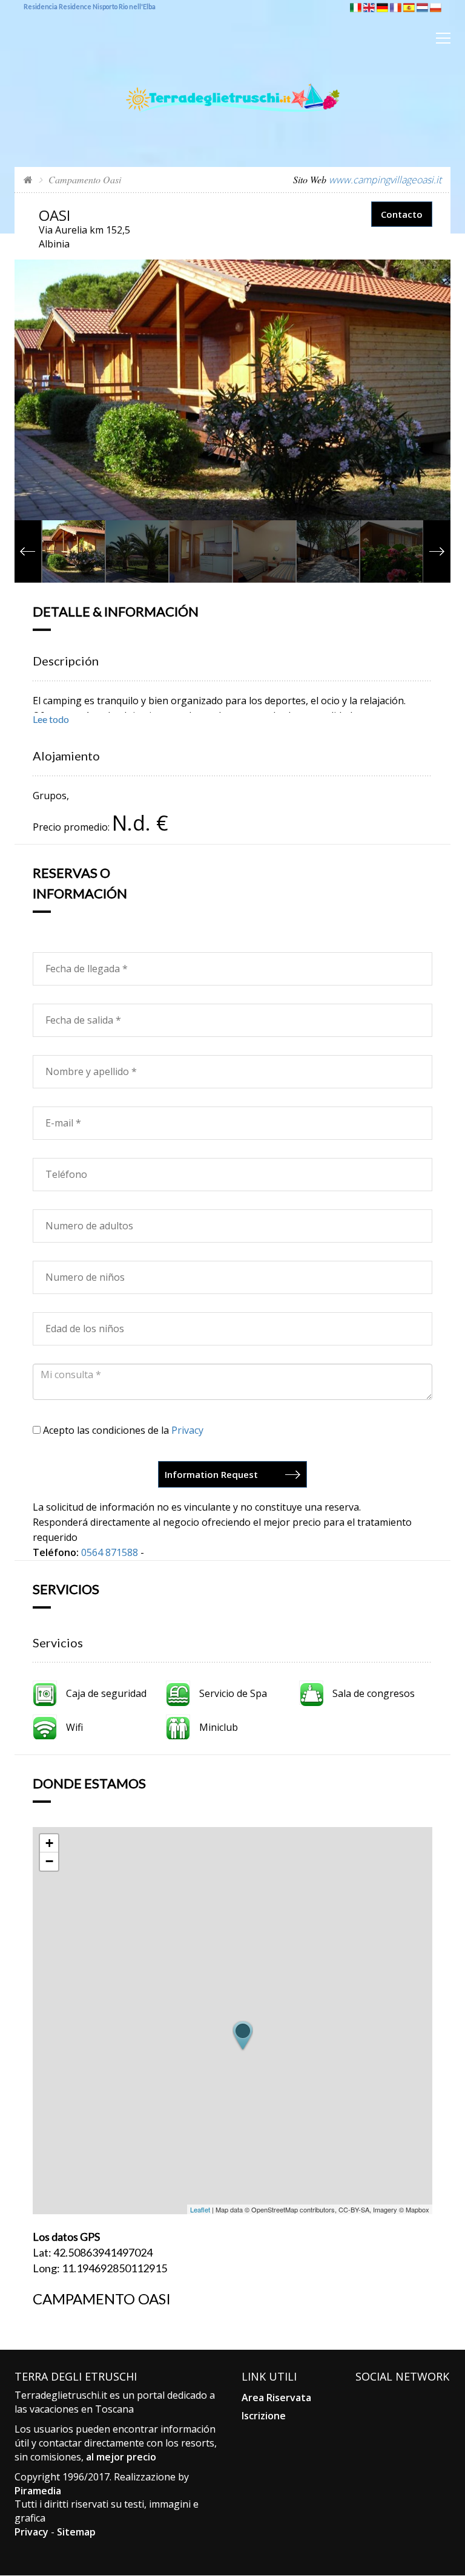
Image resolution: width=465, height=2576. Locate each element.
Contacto (402, 214)
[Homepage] (28, 179)
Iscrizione (264, 2416)
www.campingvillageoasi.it (385, 180)
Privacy (187, 1430)
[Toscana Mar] (233, 78)
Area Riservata (276, 2398)
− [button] (49, 1861)
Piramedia (38, 2491)
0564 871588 (110, 1552)
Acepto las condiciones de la (122, 1430)
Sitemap (76, 2532)
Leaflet (200, 2209)
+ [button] (49, 1843)
